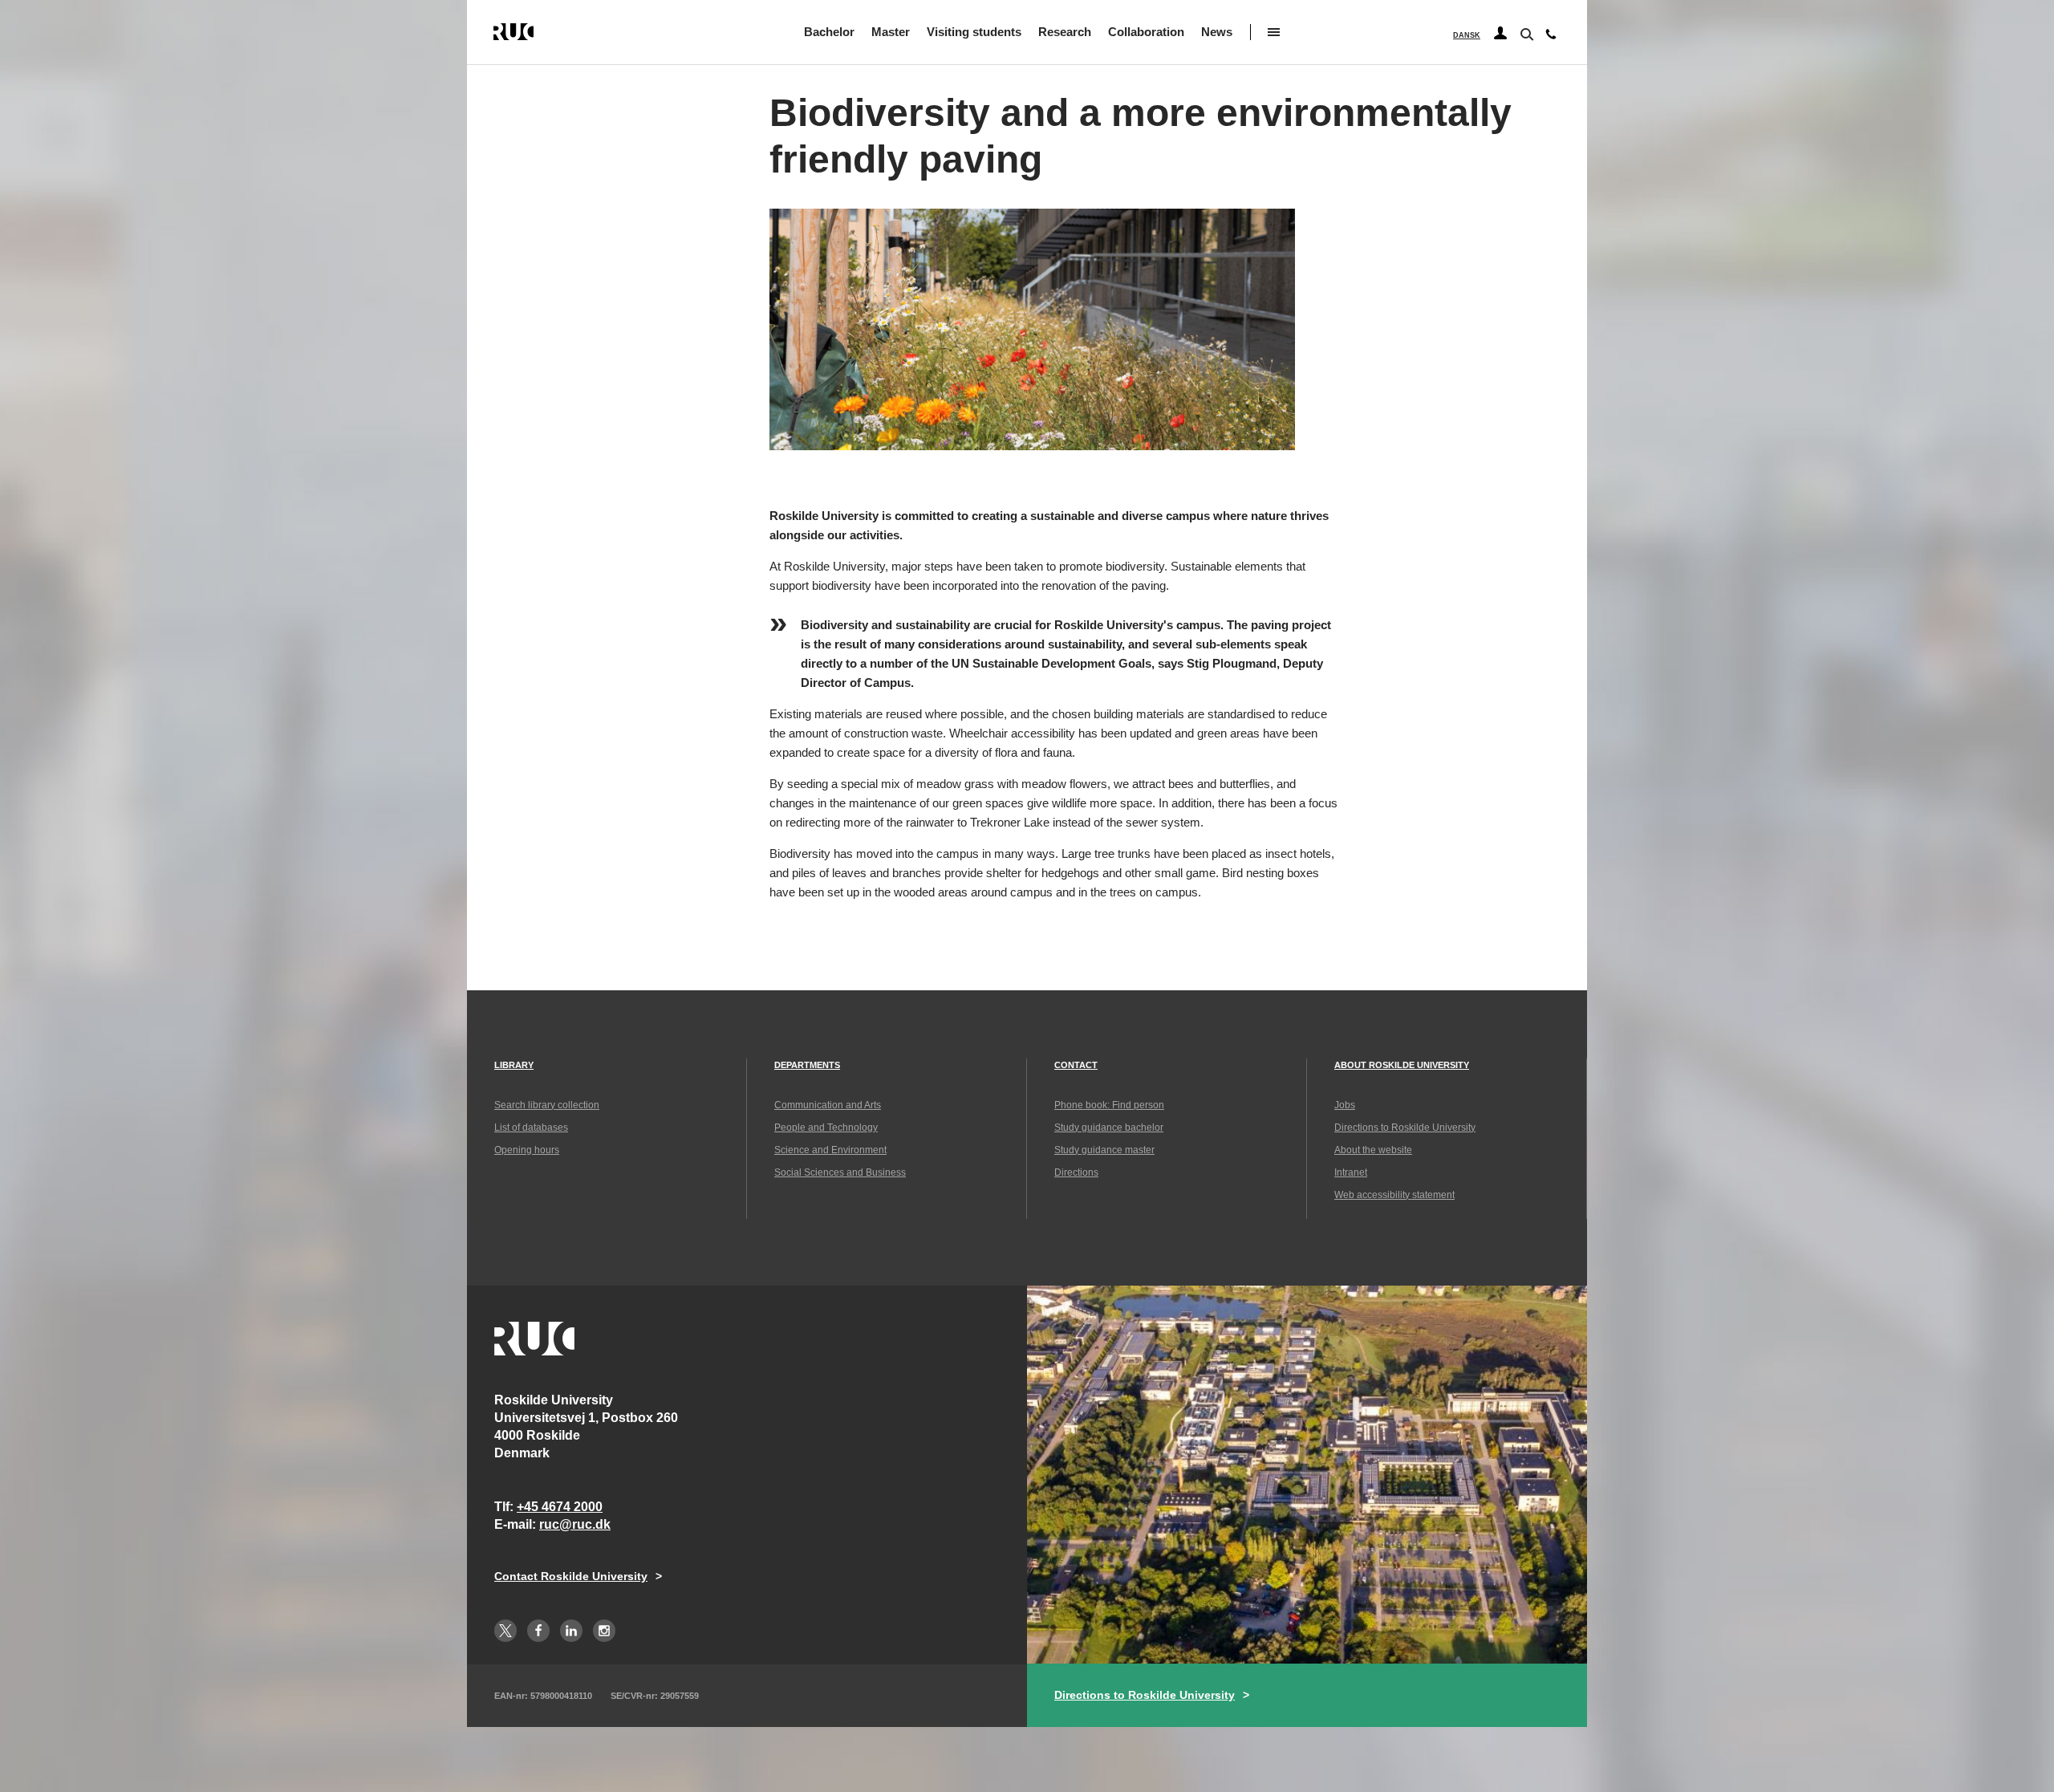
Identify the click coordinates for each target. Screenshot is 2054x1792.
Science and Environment (830, 1150)
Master (891, 32)
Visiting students (974, 32)
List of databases (531, 1128)
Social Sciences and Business (840, 1172)
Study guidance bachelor (1109, 1128)
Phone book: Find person (1109, 1105)
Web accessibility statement (1394, 1195)
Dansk (1467, 35)
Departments (807, 1065)
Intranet (1351, 1172)
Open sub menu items (1274, 32)
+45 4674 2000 (560, 1507)
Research (1065, 32)
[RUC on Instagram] (604, 1631)
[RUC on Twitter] (505, 1631)
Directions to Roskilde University (1405, 1128)
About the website (1373, 1150)
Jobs (1345, 1105)
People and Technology (826, 1128)
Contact (1076, 1065)
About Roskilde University (1402, 1065)
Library (514, 1065)
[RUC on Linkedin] (571, 1631)
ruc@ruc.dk (575, 1524)
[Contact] (1551, 38)
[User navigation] (1500, 34)
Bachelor (829, 32)
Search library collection (547, 1105)
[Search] (1525, 33)
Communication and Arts (828, 1105)
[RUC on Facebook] (538, 1631)
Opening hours (527, 1150)
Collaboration (1146, 32)
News (1217, 32)
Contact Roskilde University (571, 1576)
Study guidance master (1104, 1150)
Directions (1076, 1172)
